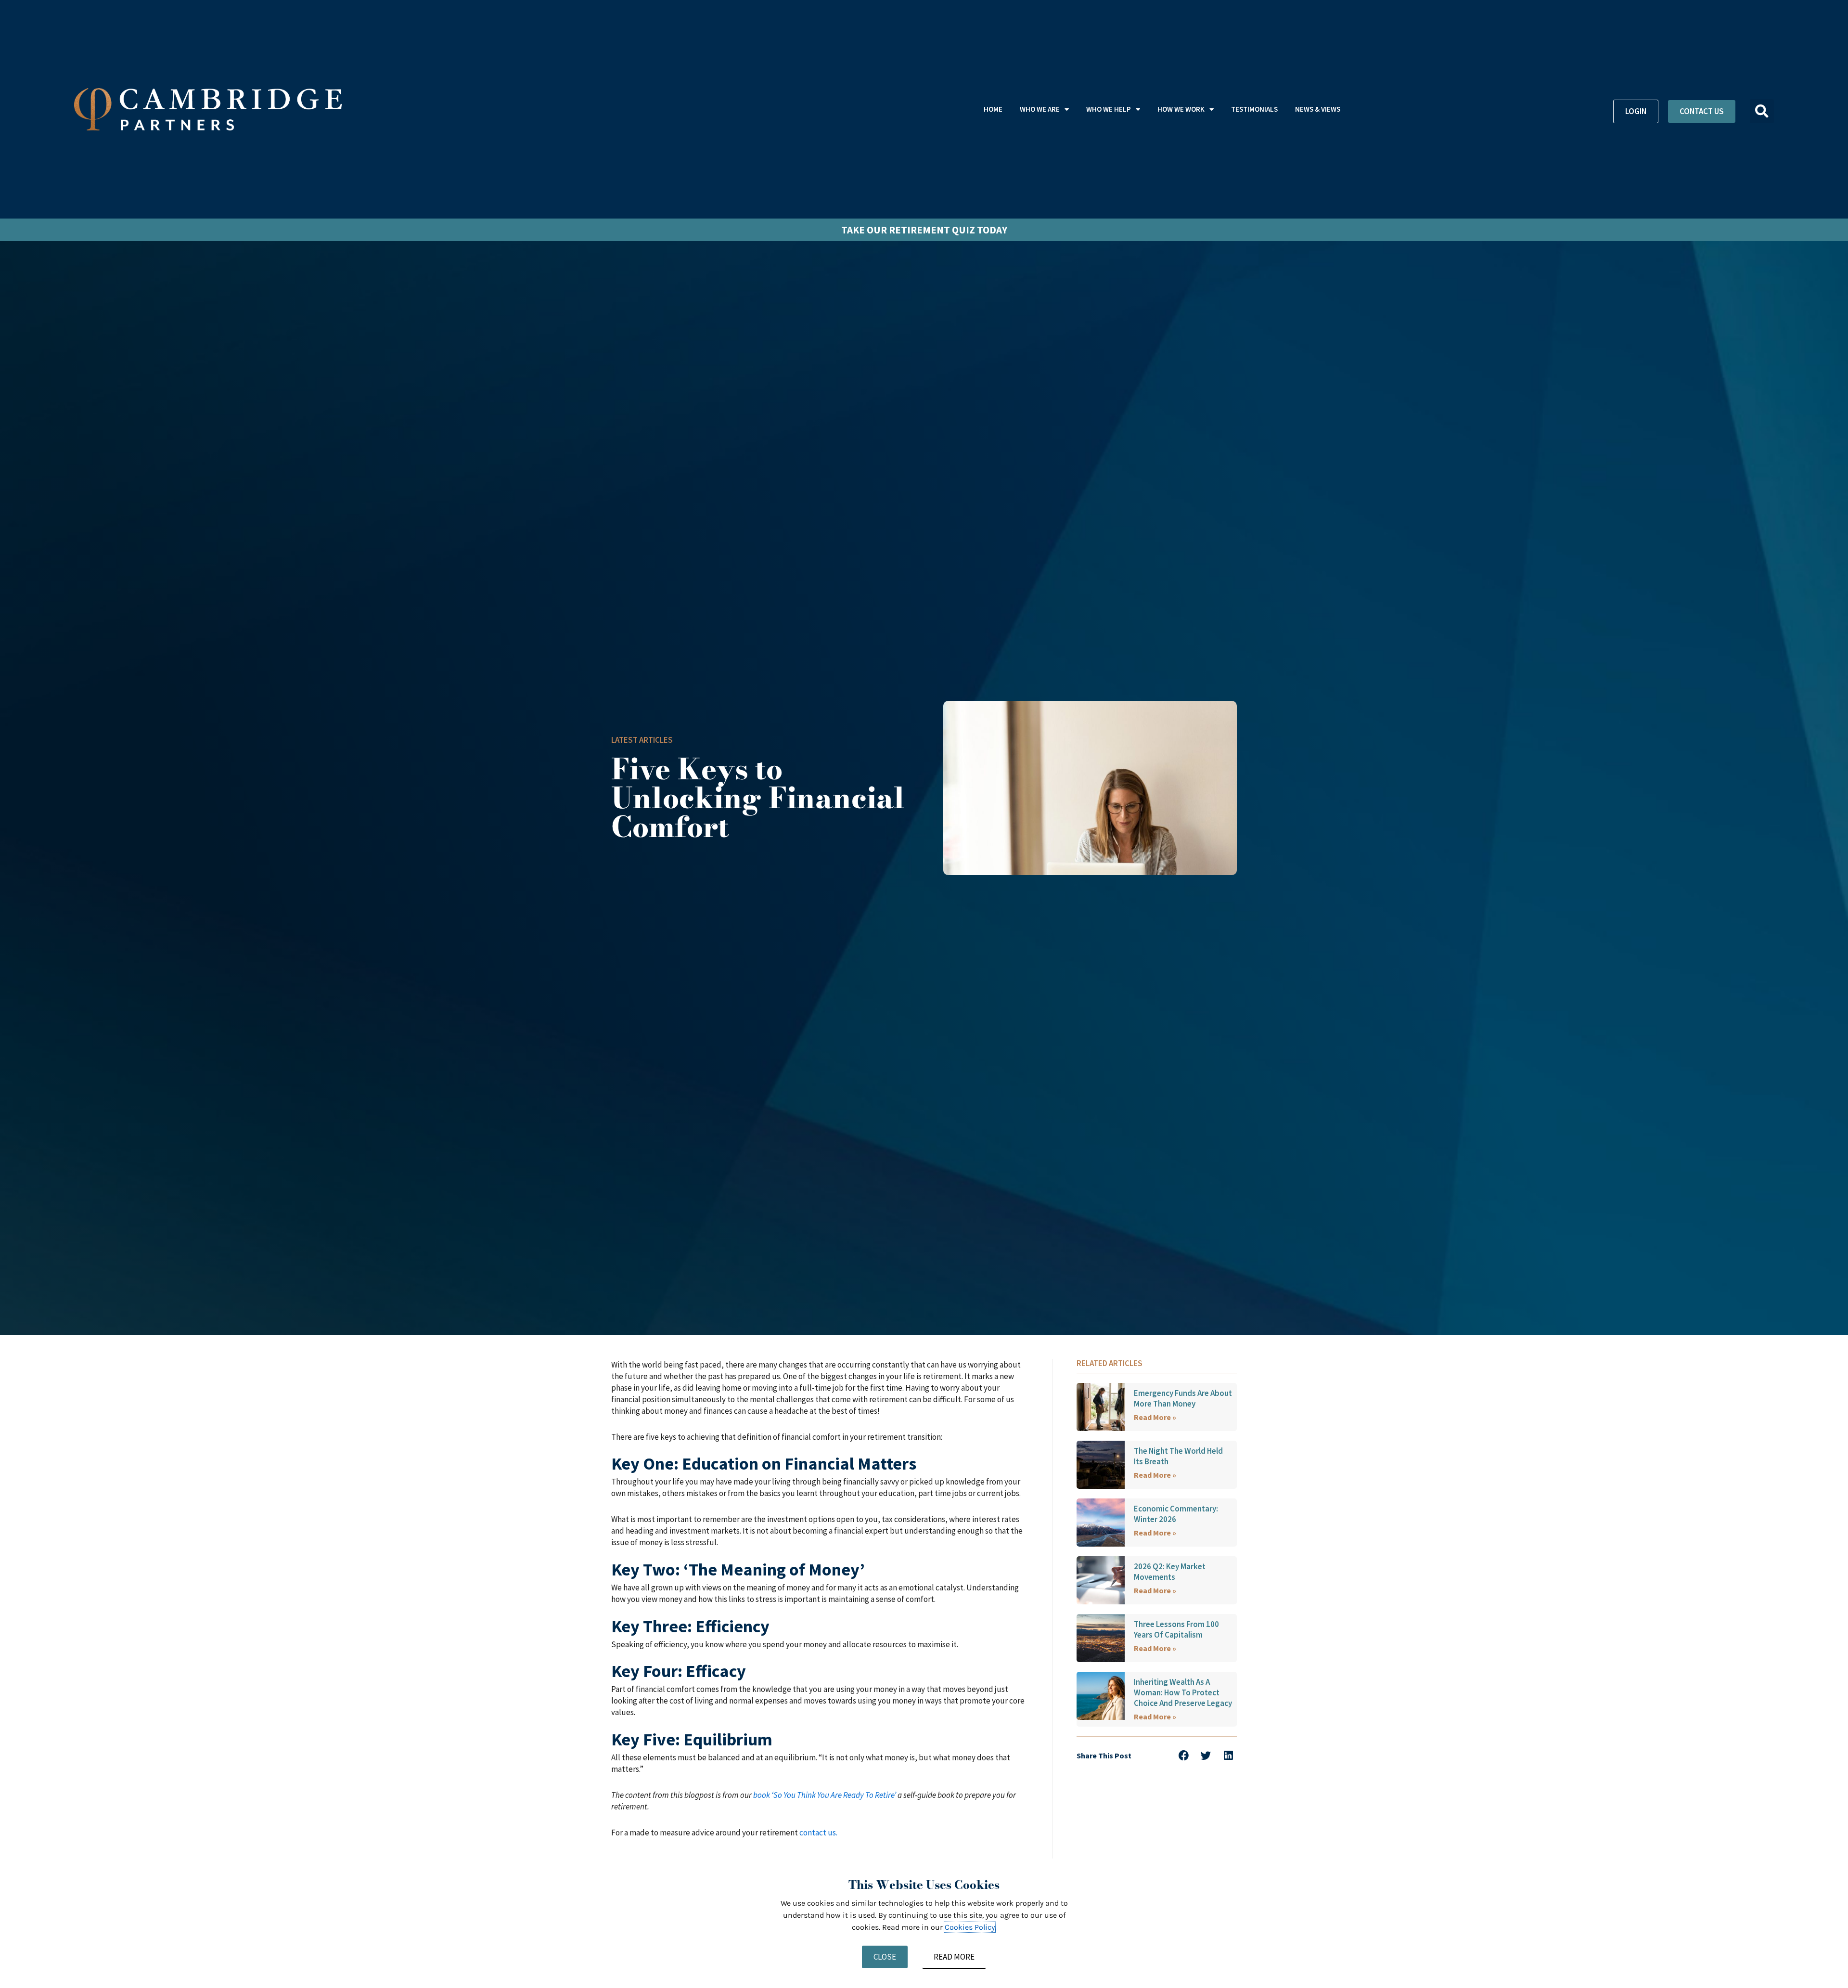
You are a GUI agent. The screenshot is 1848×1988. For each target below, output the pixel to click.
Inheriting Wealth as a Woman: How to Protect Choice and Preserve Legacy (1183, 1692)
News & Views (1318, 109)
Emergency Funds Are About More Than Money (1183, 1398)
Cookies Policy (970, 1927)
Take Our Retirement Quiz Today (924, 230)
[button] (1762, 111)
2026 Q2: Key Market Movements (1170, 1572)
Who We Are (1040, 109)
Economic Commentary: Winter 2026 (1176, 1514)
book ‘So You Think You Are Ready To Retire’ (825, 1795)
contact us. (818, 1833)
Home (993, 109)
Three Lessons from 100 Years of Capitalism (1176, 1629)
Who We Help (1109, 109)
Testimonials (1254, 109)
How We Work (1181, 109)
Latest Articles (642, 740)
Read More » (1155, 1417)
